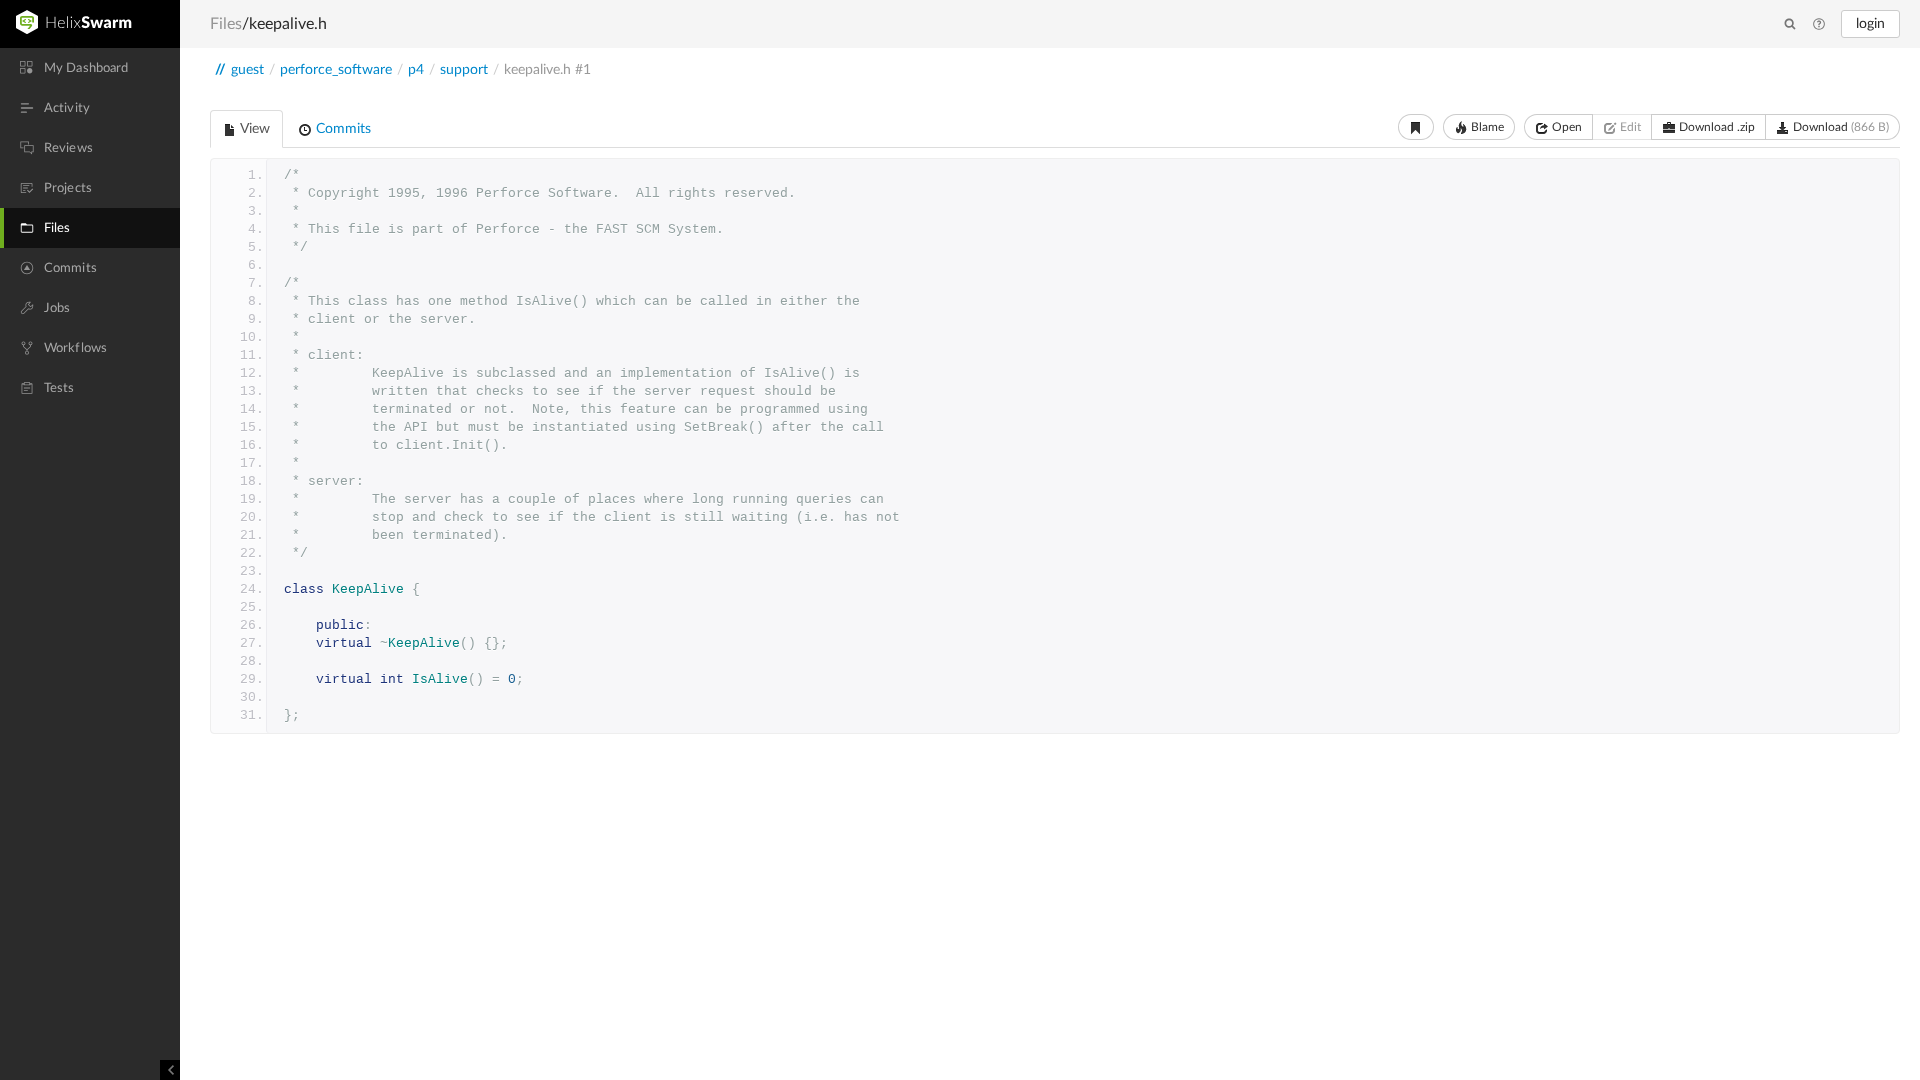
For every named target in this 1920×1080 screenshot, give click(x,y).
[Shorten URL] (1416, 127)
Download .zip (1715, 127)
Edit (1629, 127)
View (253, 129)
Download (1839, 127)
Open (1565, 127)
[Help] (1819, 25)
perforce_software (336, 70)
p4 (416, 70)
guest (247, 70)
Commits (341, 129)
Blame (1486, 127)
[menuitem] (90, 68)
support (464, 70)
